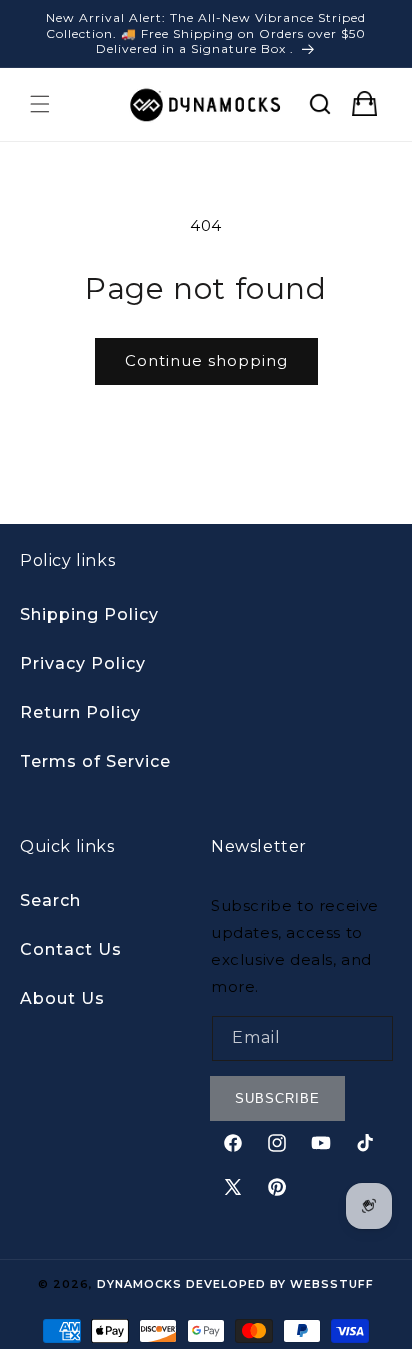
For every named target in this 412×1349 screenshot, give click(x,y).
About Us (62, 998)
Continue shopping (206, 360)
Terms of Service (95, 761)
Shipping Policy (89, 614)
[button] (40, 104)
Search (50, 900)
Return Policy (80, 712)
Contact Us (71, 949)
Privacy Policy (83, 663)
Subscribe (277, 1098)
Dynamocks (139, 1284)
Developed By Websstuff (280, 1284)
